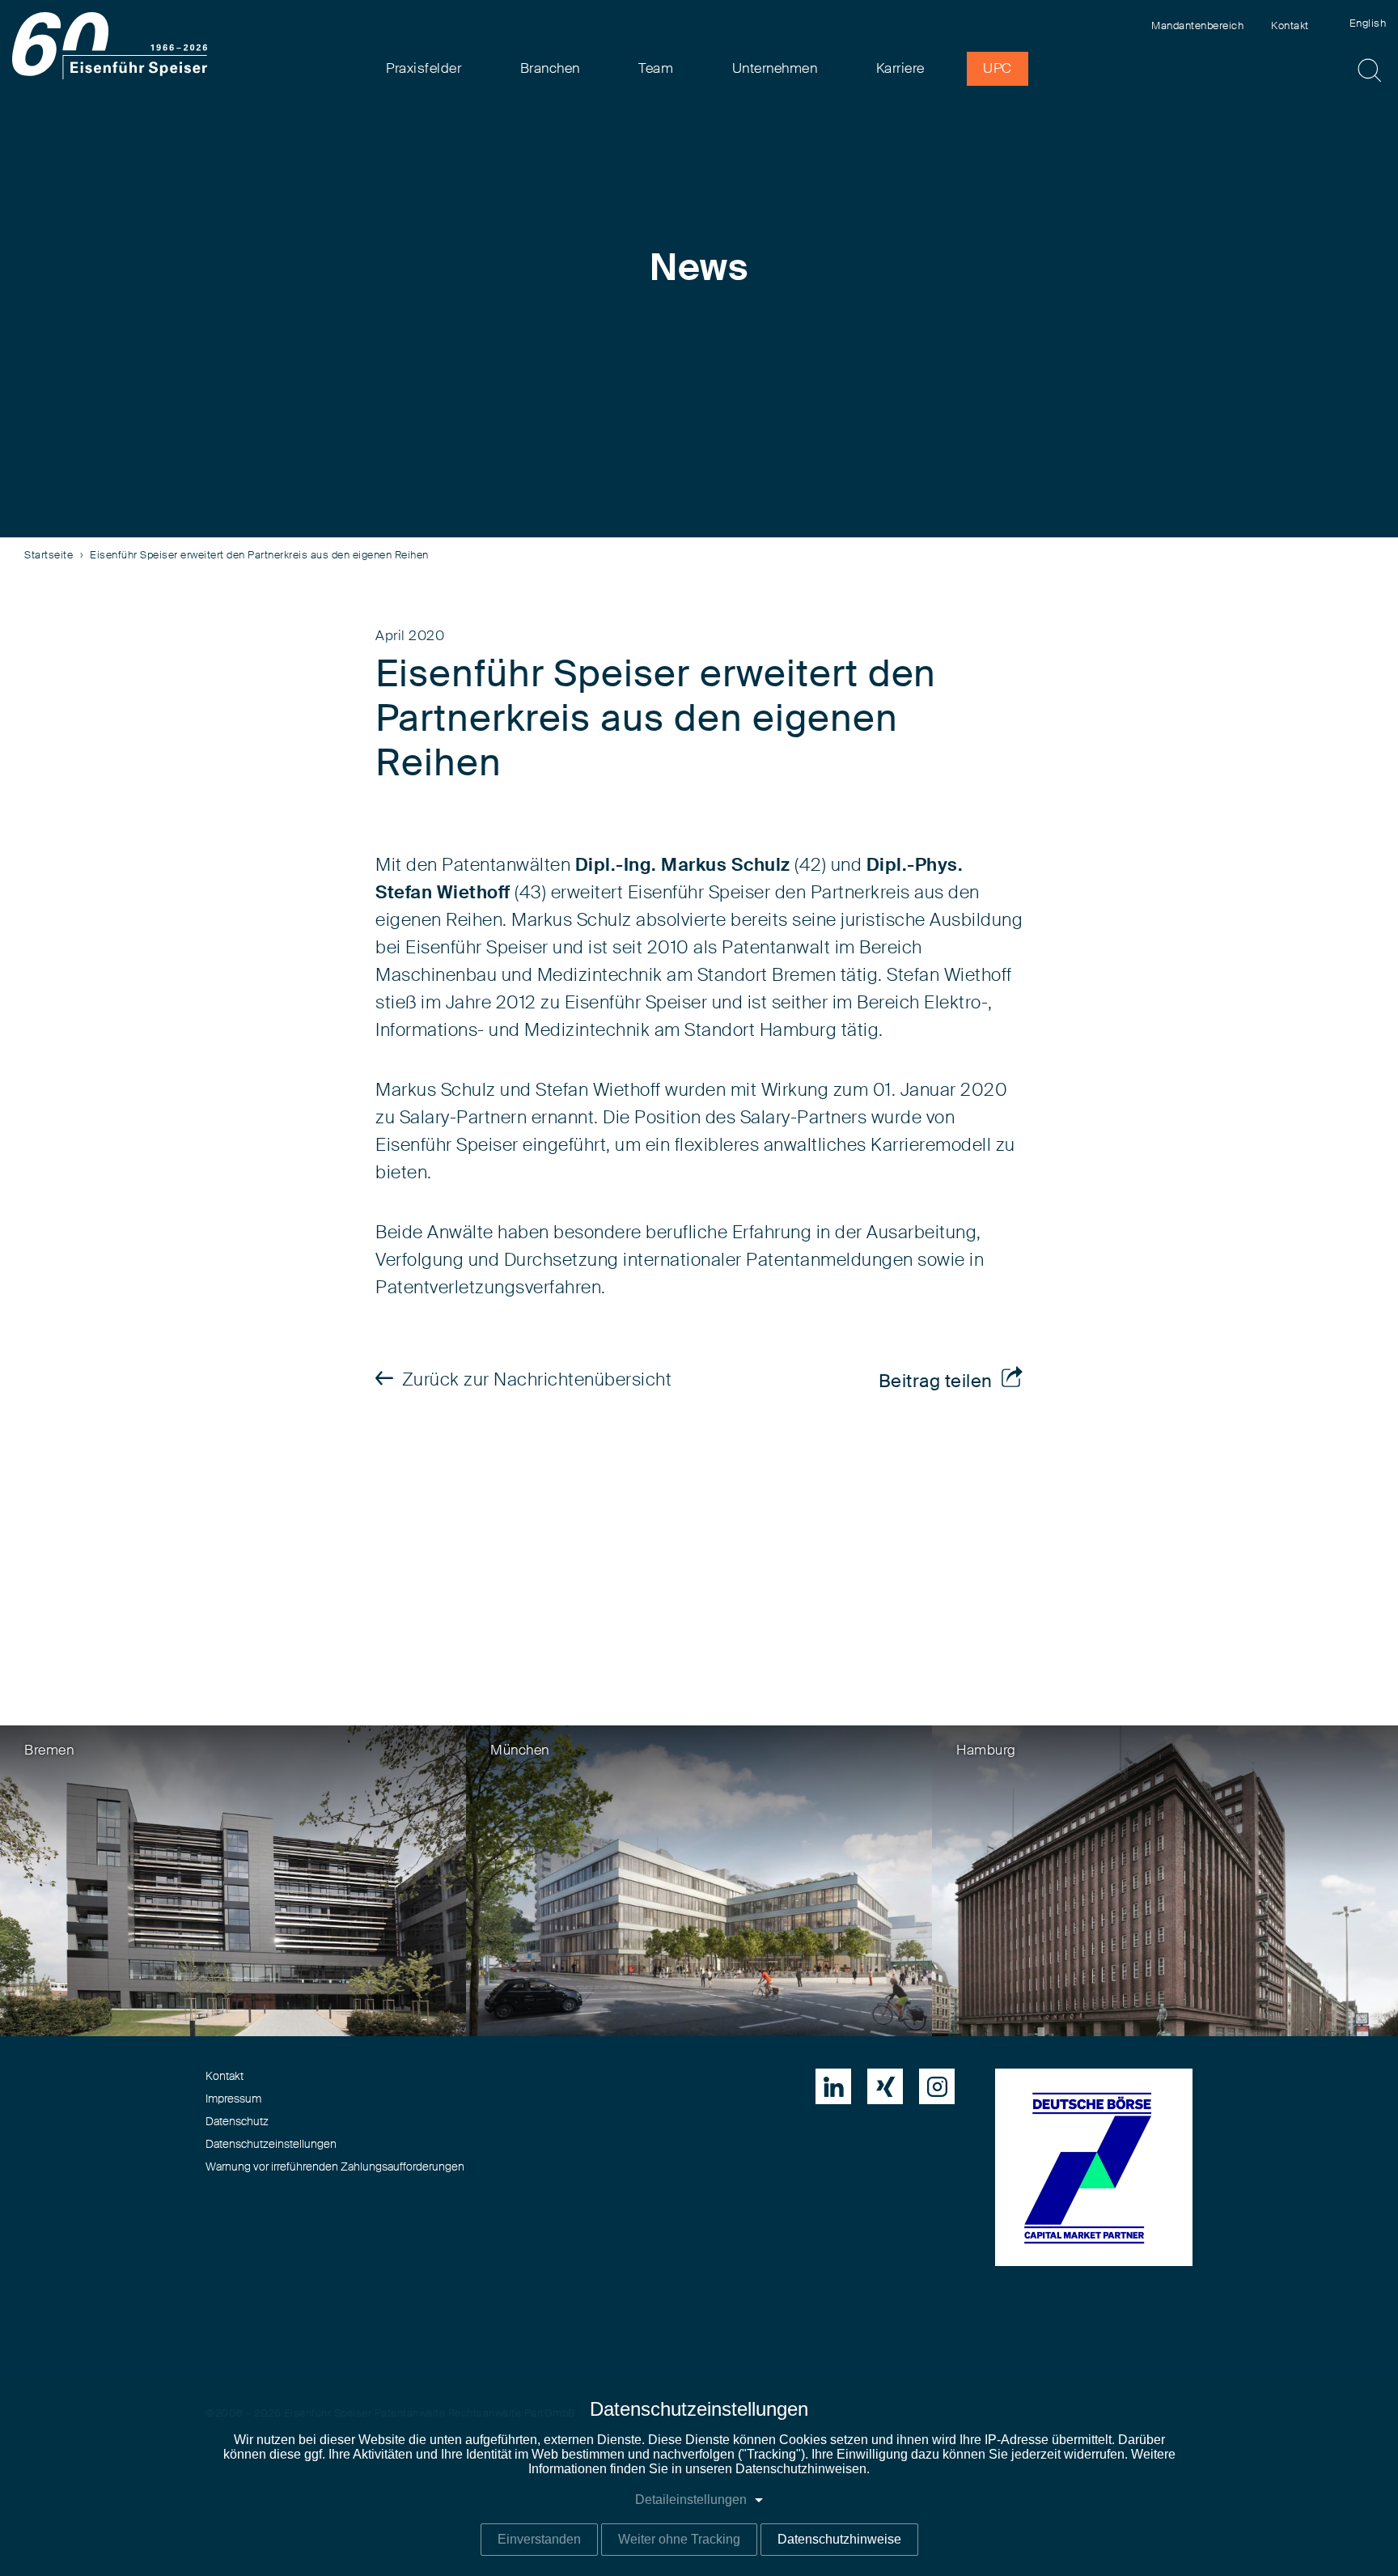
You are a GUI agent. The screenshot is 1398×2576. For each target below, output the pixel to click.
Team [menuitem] (656, 68)
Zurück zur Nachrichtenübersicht (537, 1380)
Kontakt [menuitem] (1290, 26)
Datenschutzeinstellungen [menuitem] (271, 2145)
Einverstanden (539, 2539)
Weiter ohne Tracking (679, 2539)
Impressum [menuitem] (233, 2099)
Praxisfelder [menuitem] (424, 68)
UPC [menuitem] (998, 68)
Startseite (49, 556)
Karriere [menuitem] (900, 68)
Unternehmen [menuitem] (775, 68)
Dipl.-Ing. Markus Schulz (683, 865)
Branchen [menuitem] (550, 68)
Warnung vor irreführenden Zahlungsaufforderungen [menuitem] (335, 2167)
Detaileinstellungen (691, 2500)
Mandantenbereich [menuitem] (1197, 26)
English (1368, 24)
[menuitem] (833, 2086)
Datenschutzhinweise (839, 2539)
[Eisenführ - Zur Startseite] (110, 46)
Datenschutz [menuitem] (237, 2122)
